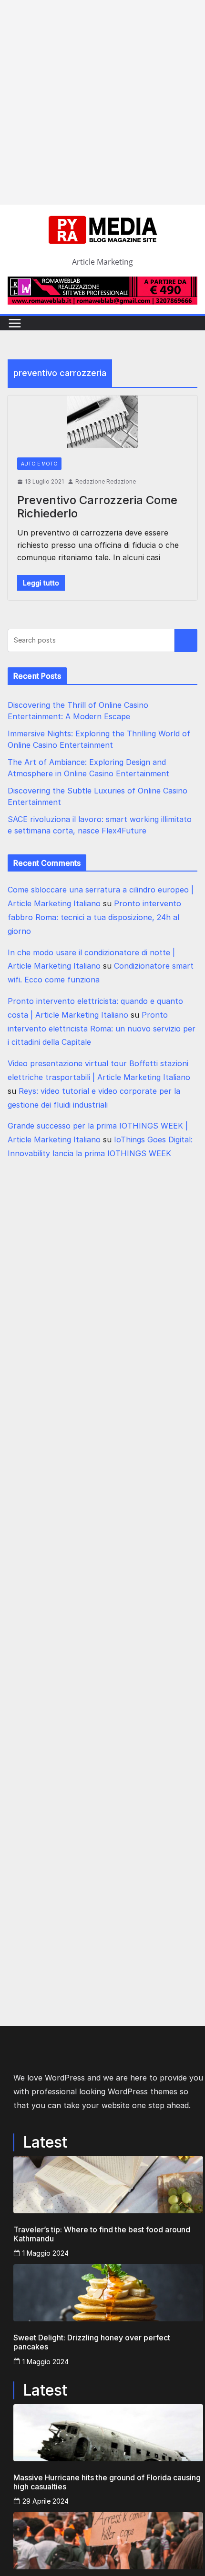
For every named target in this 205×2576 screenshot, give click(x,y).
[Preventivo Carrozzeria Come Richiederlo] (102, 422)
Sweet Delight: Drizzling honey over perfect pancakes (92, 2342)
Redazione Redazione (106, 481)
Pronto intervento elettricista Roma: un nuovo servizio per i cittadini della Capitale (102, 1029)
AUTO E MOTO (39, 464)
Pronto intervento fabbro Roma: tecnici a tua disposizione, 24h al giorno (94, 917)
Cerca (186, 641)
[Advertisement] (102, 102)
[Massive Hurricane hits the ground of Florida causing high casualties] (108, 2433)
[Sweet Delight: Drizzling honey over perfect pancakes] (108, 2293)
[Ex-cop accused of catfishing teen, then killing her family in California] (108, 2541)
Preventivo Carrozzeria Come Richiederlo (97, 507)
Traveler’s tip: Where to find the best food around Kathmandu (102, 2234)
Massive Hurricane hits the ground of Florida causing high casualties (107, 2482)
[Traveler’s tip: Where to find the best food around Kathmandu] (108, 2185)
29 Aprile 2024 (46, 2501)
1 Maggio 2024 (46, 2253)
